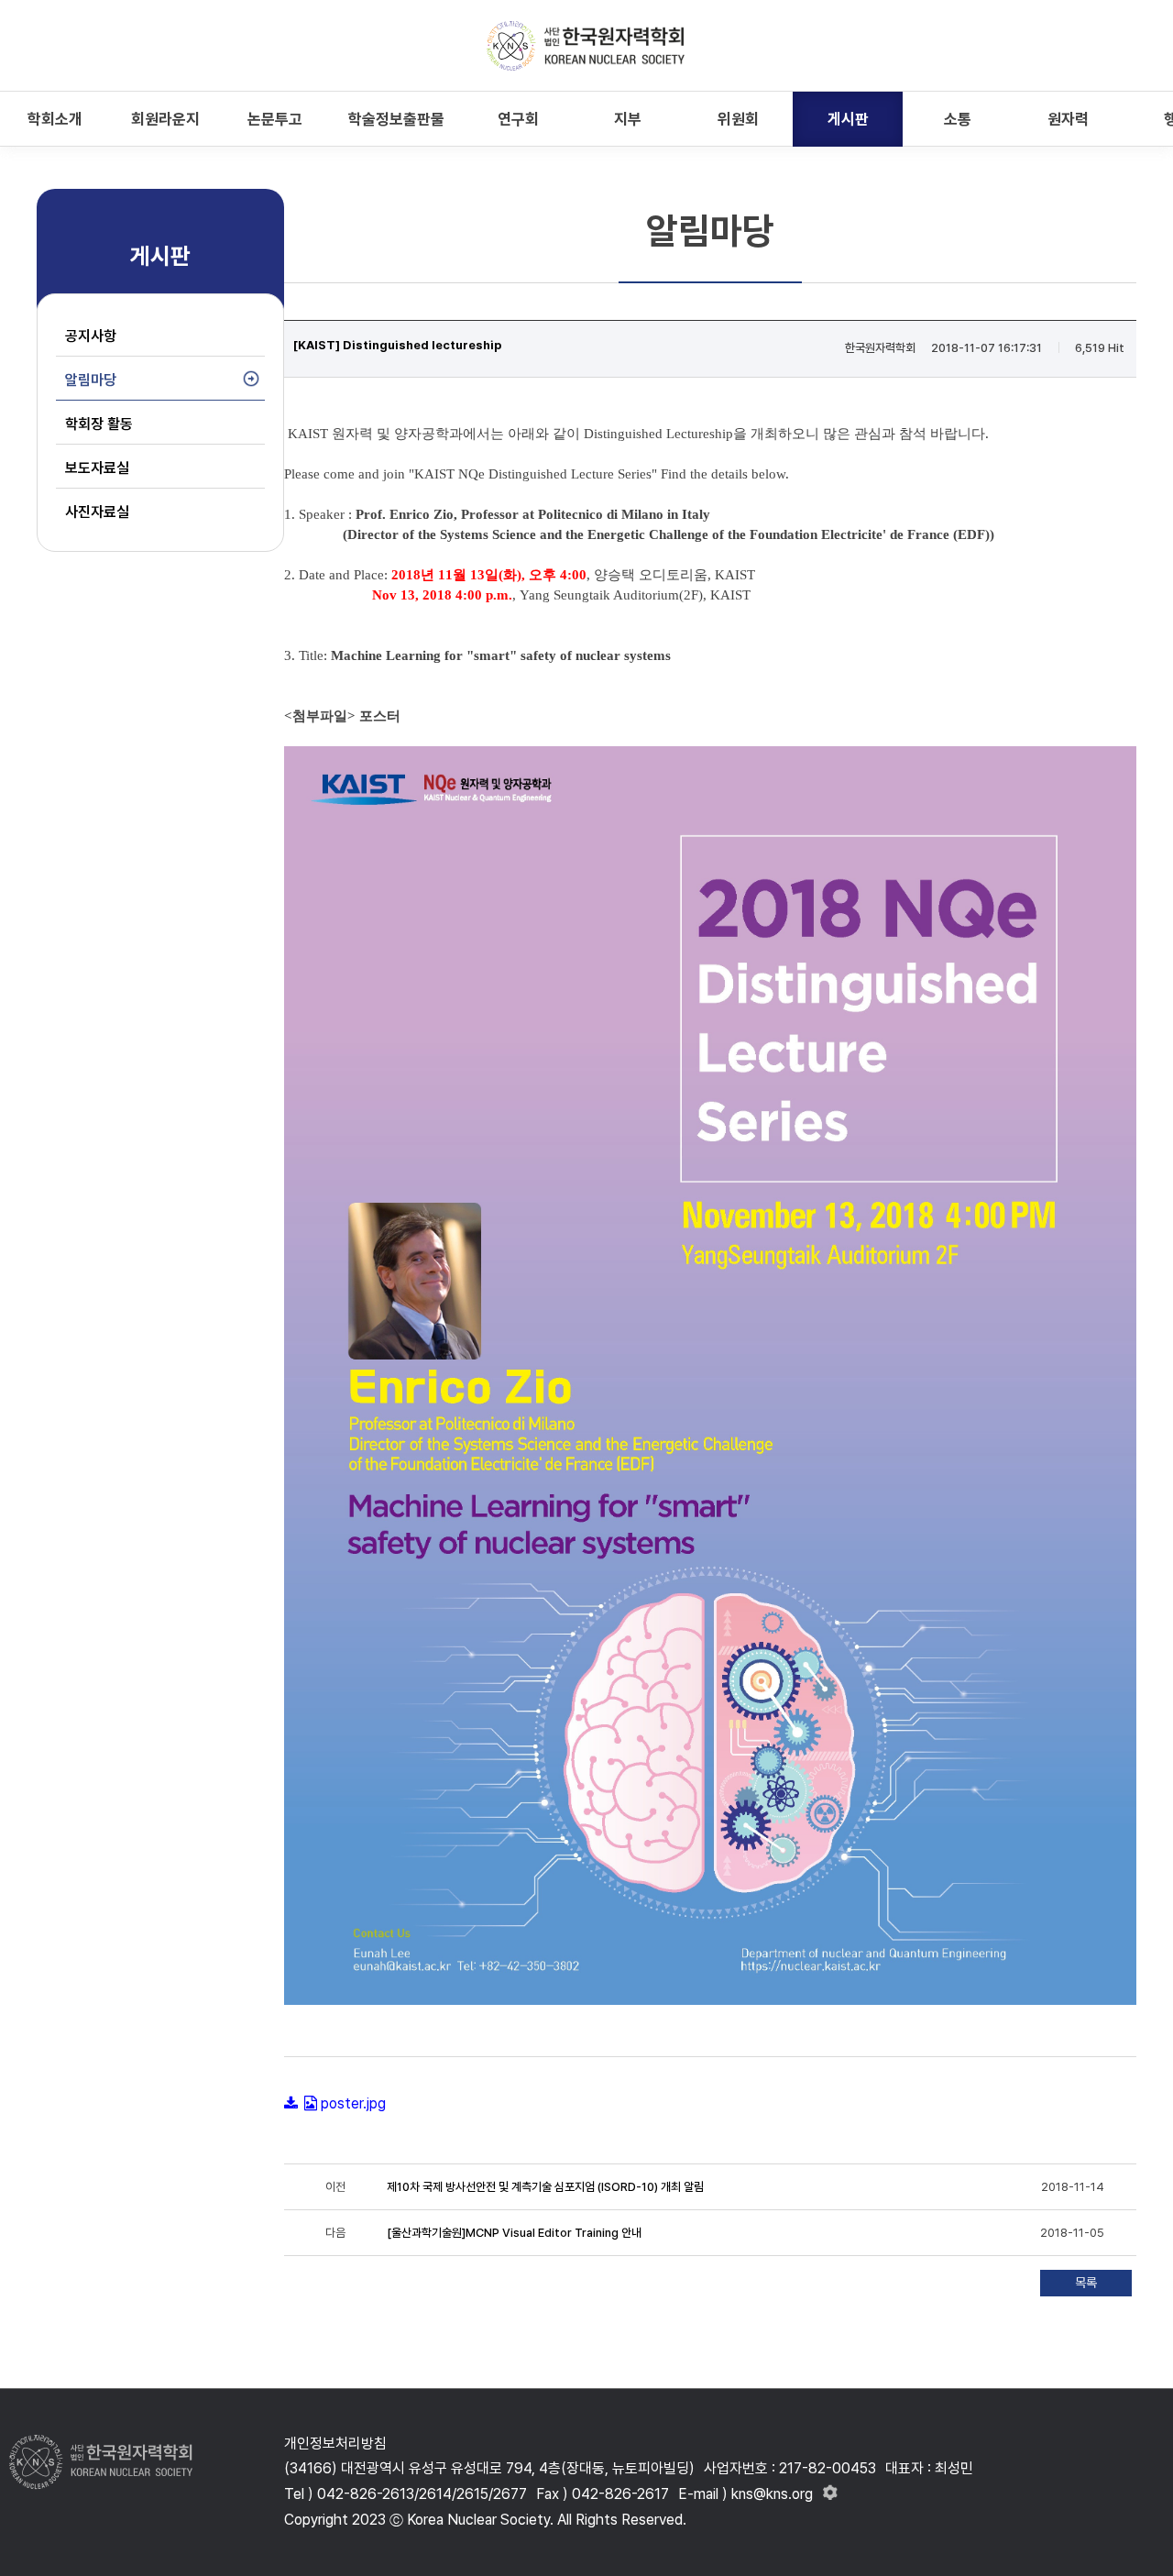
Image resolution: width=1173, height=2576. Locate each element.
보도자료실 (97, 468)
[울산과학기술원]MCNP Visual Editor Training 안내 (514, 2233)
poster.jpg (353, 2103)
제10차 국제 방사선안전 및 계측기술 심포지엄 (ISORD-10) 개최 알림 (545, 2187)
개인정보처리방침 (335, 2444)
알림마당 (91, 380)
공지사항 (91, 336)
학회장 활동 (99, 424)
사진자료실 (97, 512)
